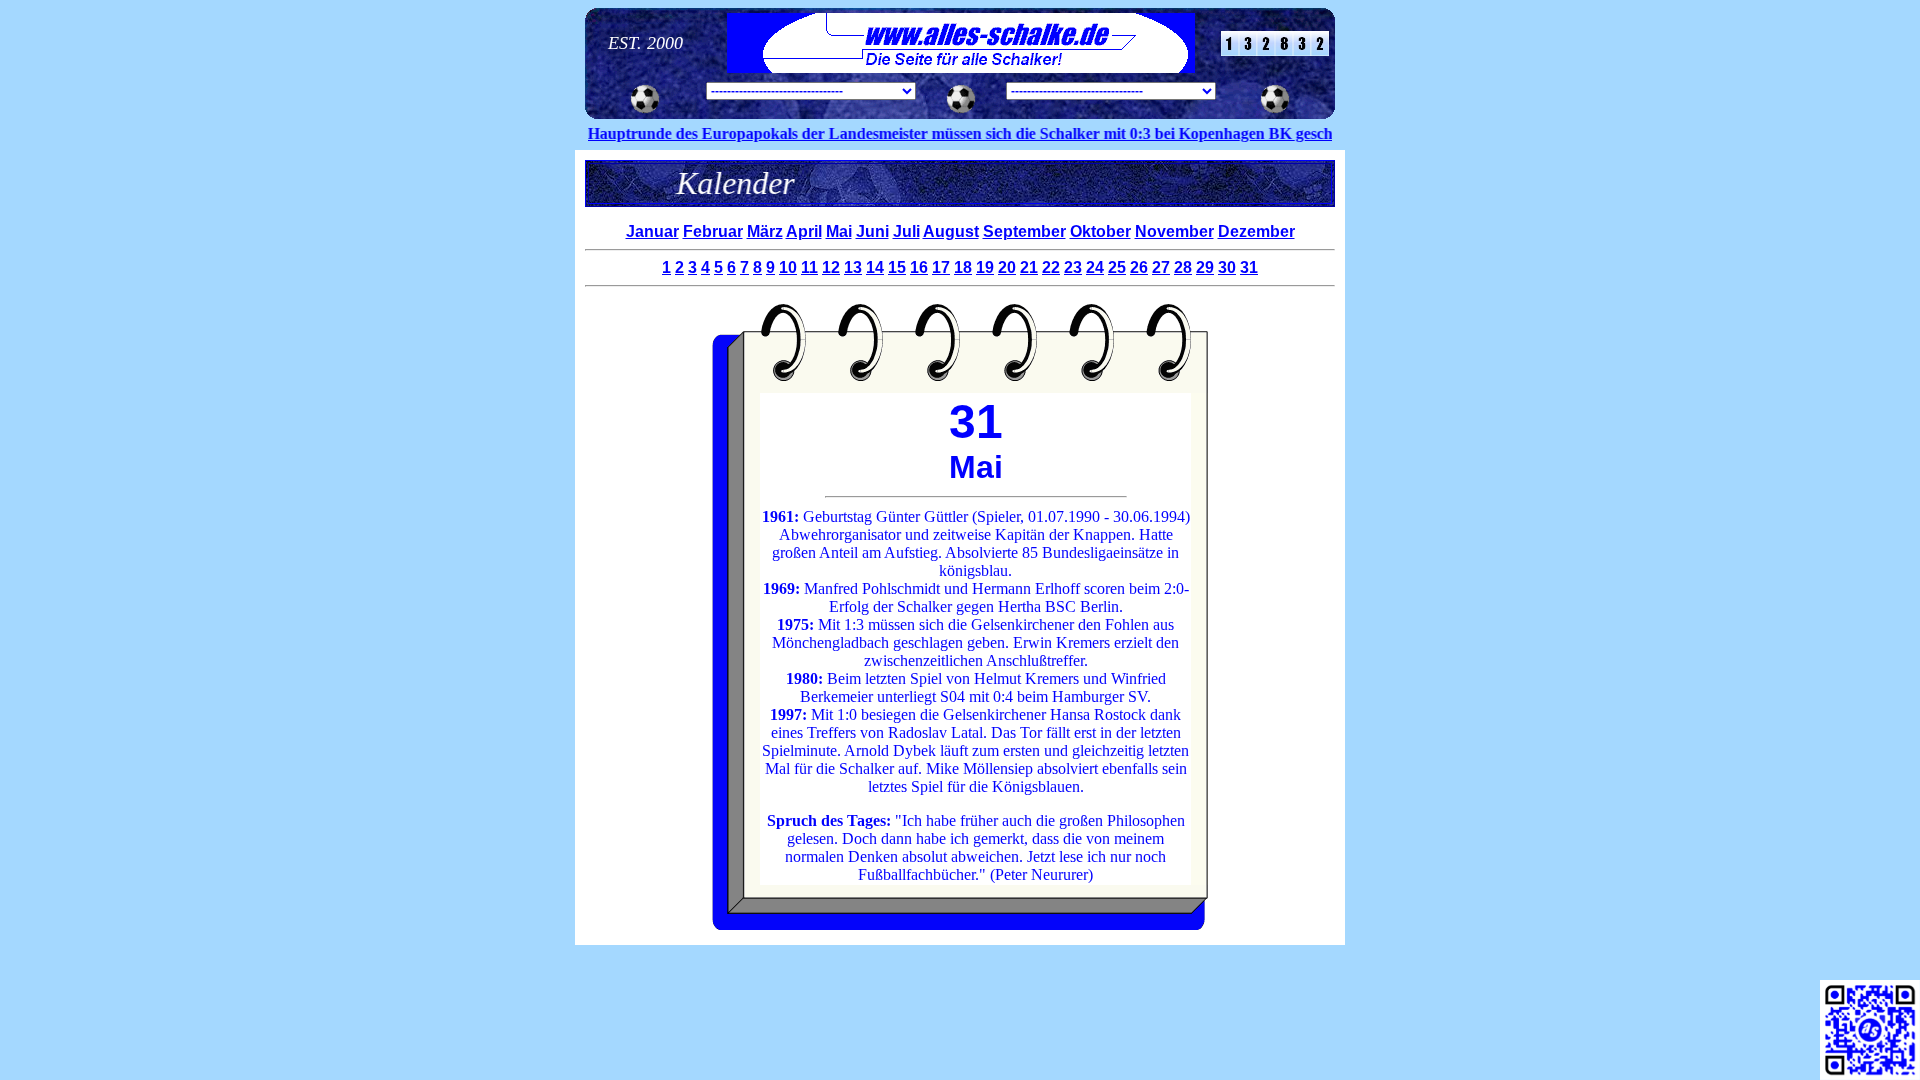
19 (985, 267)
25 (1117, 267)
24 (1095, 267)
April (804, 231)
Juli (906, 231)
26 (1139, 267)
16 (919, 267)
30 (1227, 267)
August (951, 231)
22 (1051, 267)
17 (941, 267)
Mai (839, 231)
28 (1183, 267)
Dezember (1256, 231)
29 (1205, 267)
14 (875, 267)
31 (1249, 267)
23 (1073, 267)
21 (1029, 267)
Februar (713, 231)
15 (897, 267)
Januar (652, 231)
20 (1007, 267)
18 (963, 267)
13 (853, 267)
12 (831, 267)
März (765, 231)
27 (1161, 267)
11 (809, 267)
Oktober (1100, 231)
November (1174, 231)
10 (788, 267)
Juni (872, 231)
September (1024, 231)
